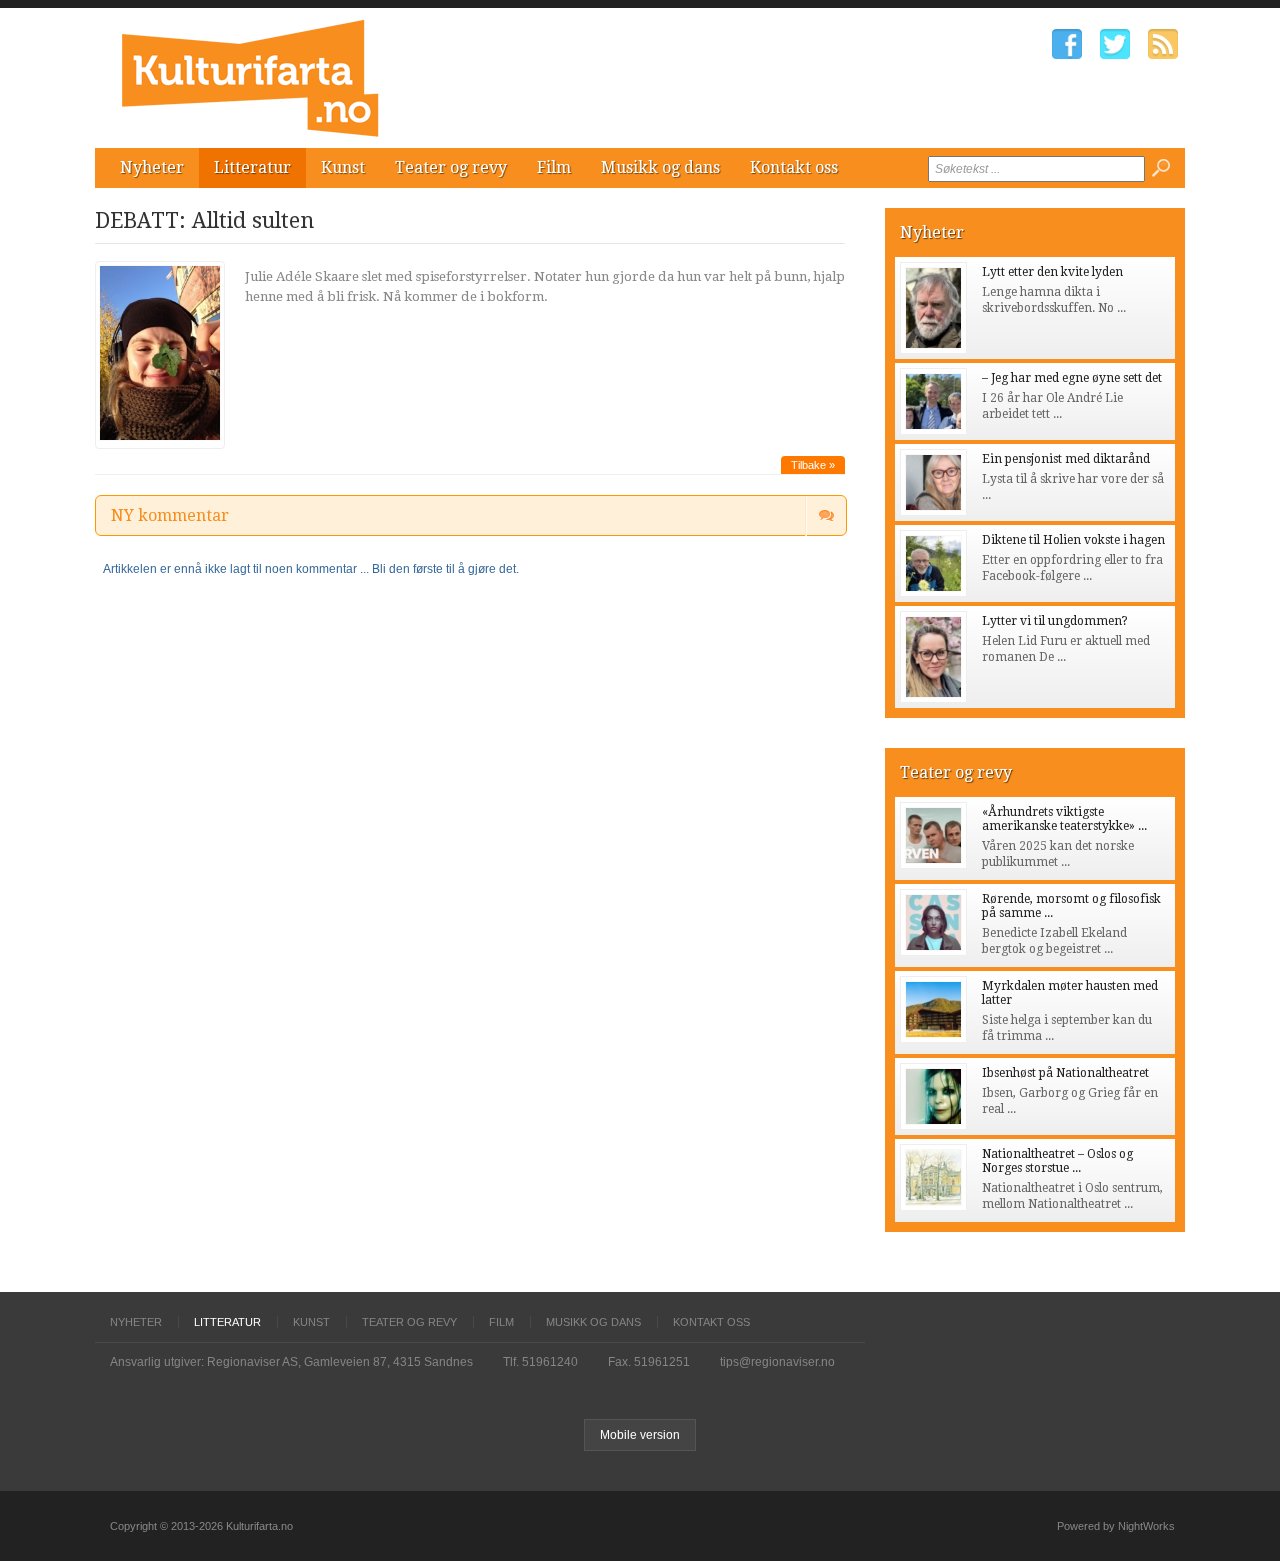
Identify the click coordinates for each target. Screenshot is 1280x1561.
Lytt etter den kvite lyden (1052, 272)
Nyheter (152, 167)
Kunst (343, 167)
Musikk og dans (660, 167)
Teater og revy (451, 167)
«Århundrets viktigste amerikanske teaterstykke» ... (1064, 819)
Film (554, 167)
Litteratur (252, 167)
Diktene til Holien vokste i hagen (1073, 540)
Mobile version (640, 1435)
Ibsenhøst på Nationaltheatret (1065, 1073)
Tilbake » (813, 465)
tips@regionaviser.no (777, 1362)
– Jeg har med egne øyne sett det (1072, 378)
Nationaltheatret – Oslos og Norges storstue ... (1057, 1161)
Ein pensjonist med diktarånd (1066, 459)
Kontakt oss (794, 167)
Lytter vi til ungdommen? (1055, 621)
